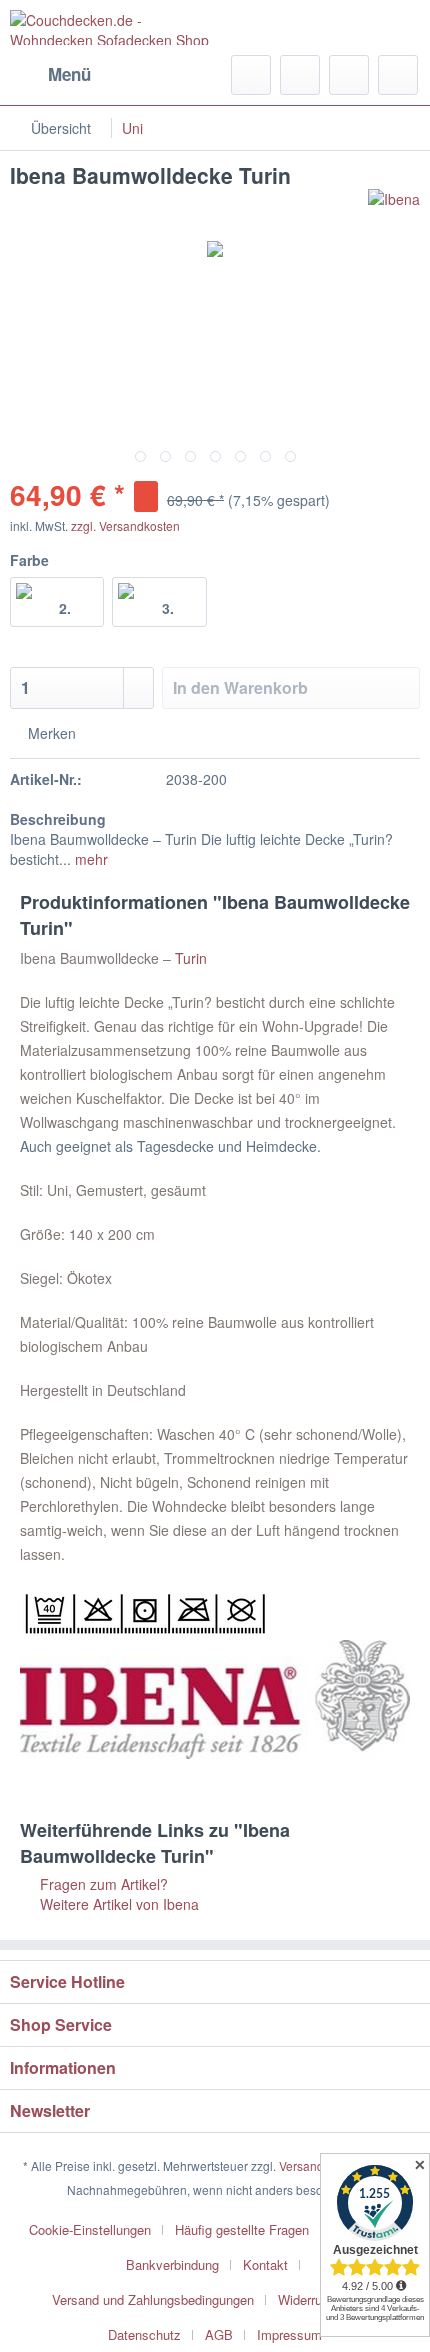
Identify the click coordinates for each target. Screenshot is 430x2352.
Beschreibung (58, 819)
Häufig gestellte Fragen (242, 2229)
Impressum (289, 2334)
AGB (219, 2334)
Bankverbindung (172, 2264)
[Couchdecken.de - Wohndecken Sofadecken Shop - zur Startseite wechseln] (112, 27)
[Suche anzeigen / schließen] (251, 75)
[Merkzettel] (300, 75)
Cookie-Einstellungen (90, 2229)
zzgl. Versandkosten (125, 525)
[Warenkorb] (398, 75)
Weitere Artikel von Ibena (117, 1904)
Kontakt (265, 2264)
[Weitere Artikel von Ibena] (394, 206)
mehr (89, 859)
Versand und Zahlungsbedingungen (153, 2299)
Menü (69, 74)
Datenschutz (144, 2334)
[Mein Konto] (349, 75)
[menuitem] (50, 75)
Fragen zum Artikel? (102, 1884)
